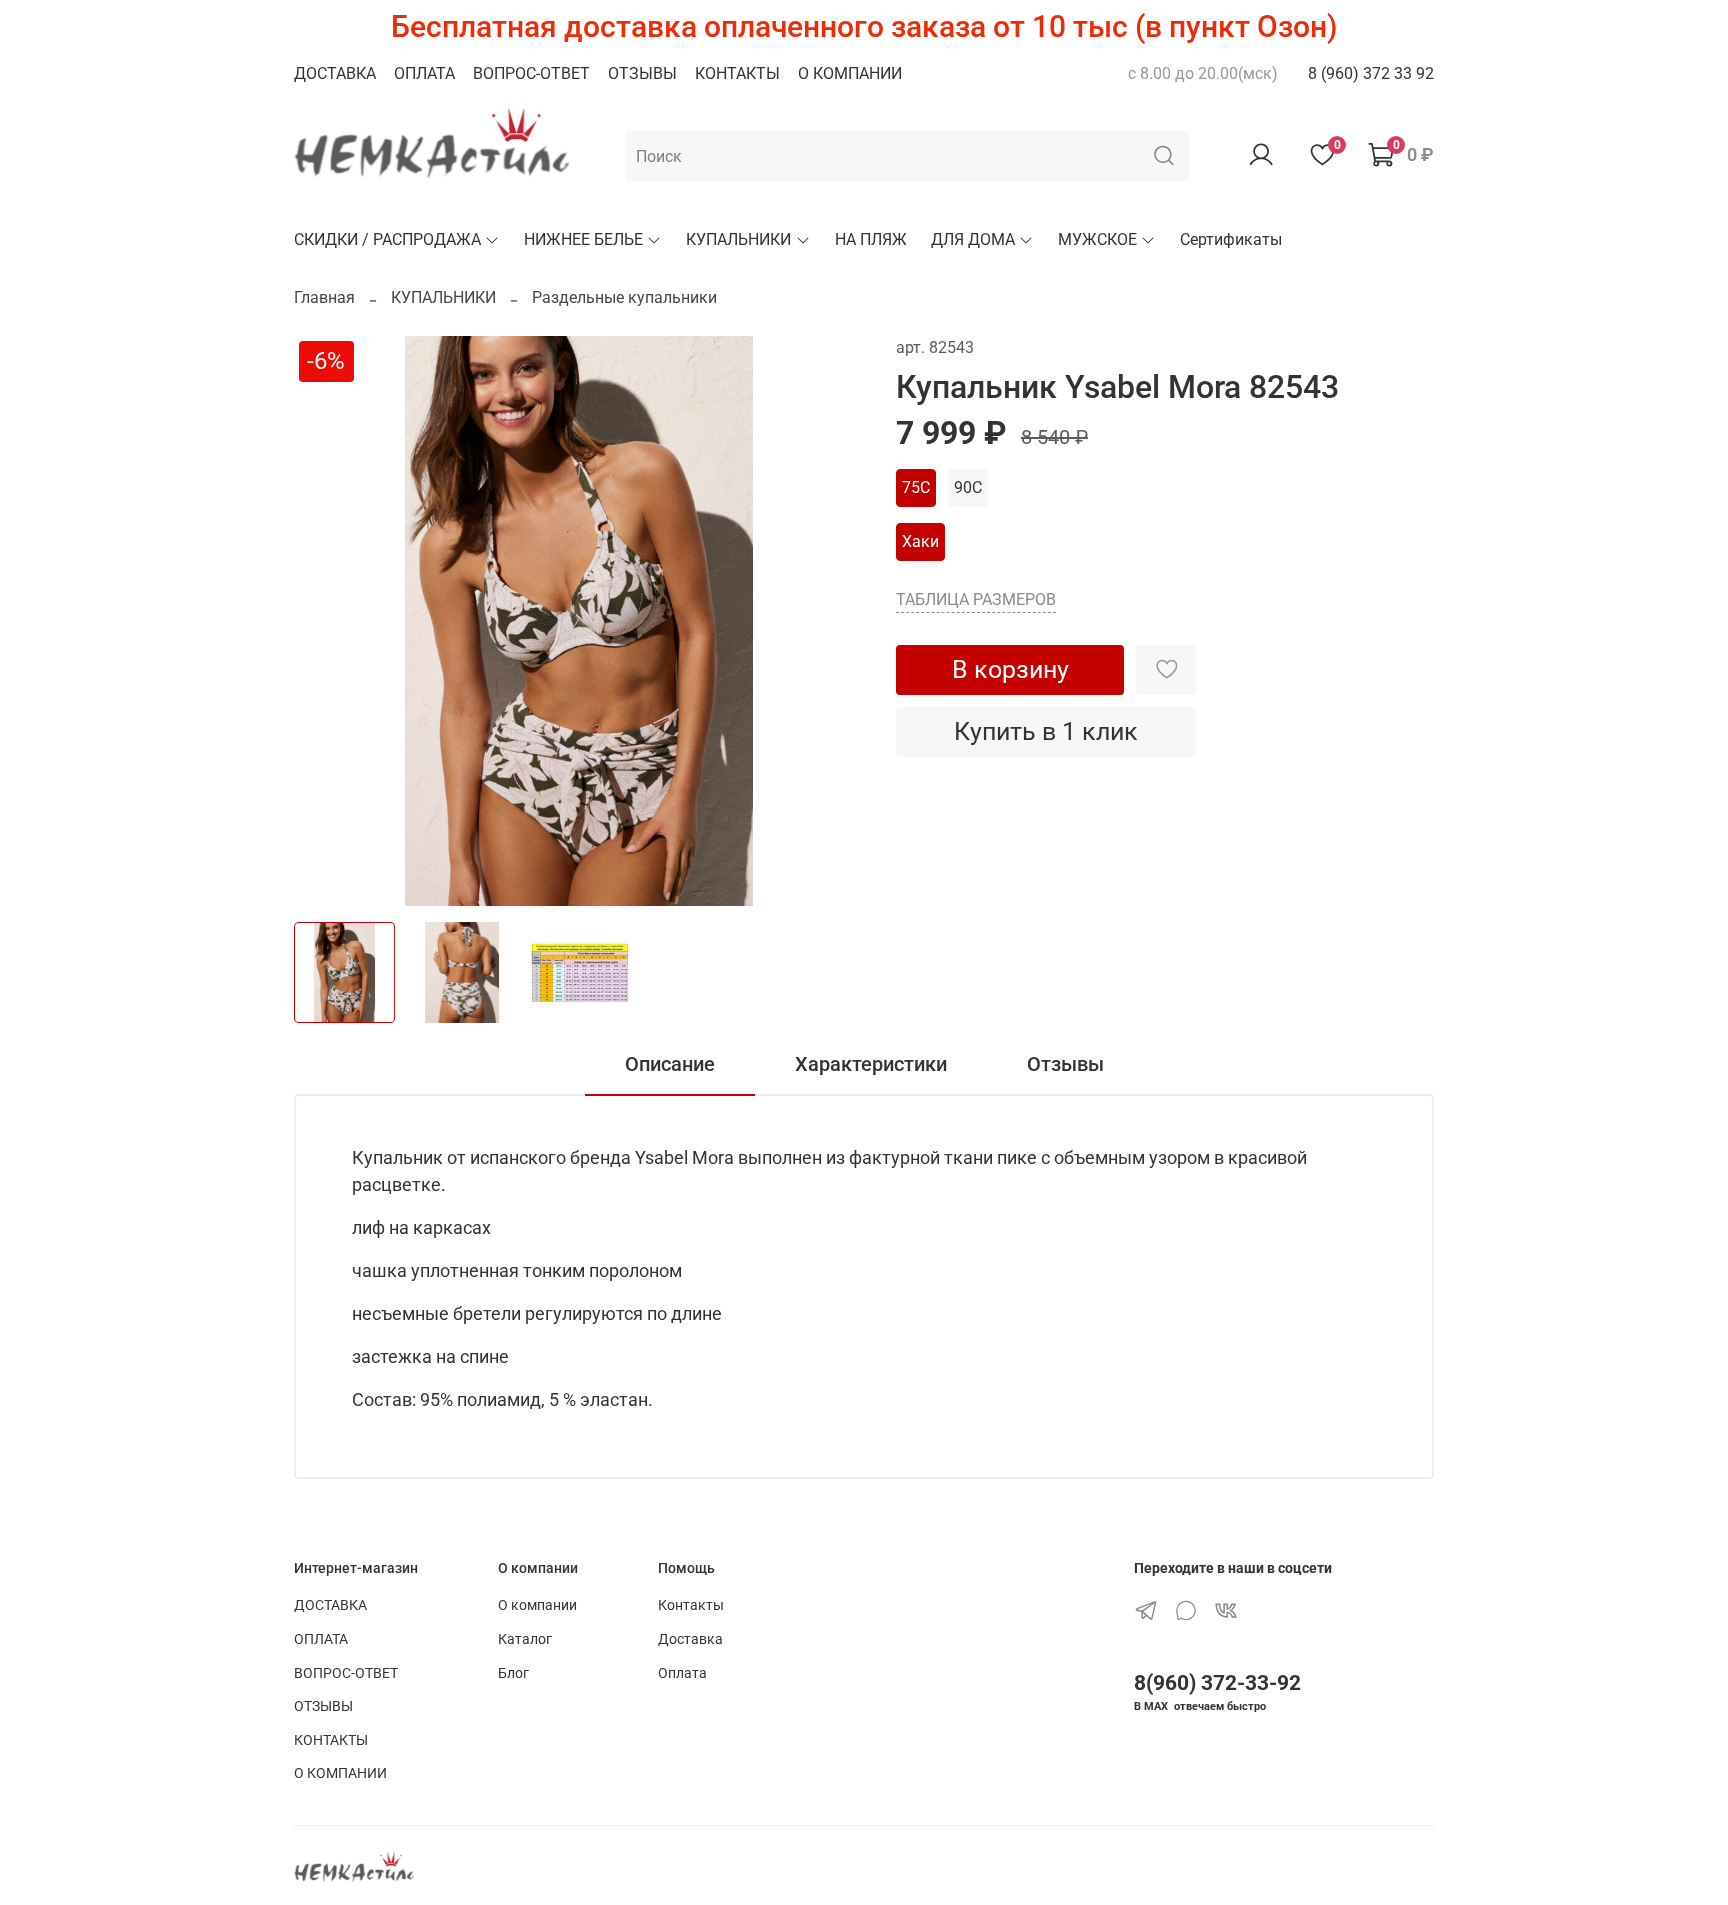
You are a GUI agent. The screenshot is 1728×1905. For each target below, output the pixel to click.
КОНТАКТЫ (737, 73)
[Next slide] (832, 621)
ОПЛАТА (424, 73)
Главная (324, 297)
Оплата (682, 1673)
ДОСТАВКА (335, 73)
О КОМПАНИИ (850, 73)
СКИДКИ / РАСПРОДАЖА (387, 239)
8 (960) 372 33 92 (1371, 73)
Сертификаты (1231, 239)
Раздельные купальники (624, 297)
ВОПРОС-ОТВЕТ (531, 73)
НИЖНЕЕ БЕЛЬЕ (583, 239)
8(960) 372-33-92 (1217, 1683)
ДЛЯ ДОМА (973, 239)
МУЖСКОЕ (1097, 239)
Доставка (690, 1639)
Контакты (691, 1605)
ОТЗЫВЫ (642, 73)
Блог (513, 1673)
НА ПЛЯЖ (871, 239)
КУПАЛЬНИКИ (738, 239)
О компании (537, 1605)
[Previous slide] (326, 621)
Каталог (525, 1639)
